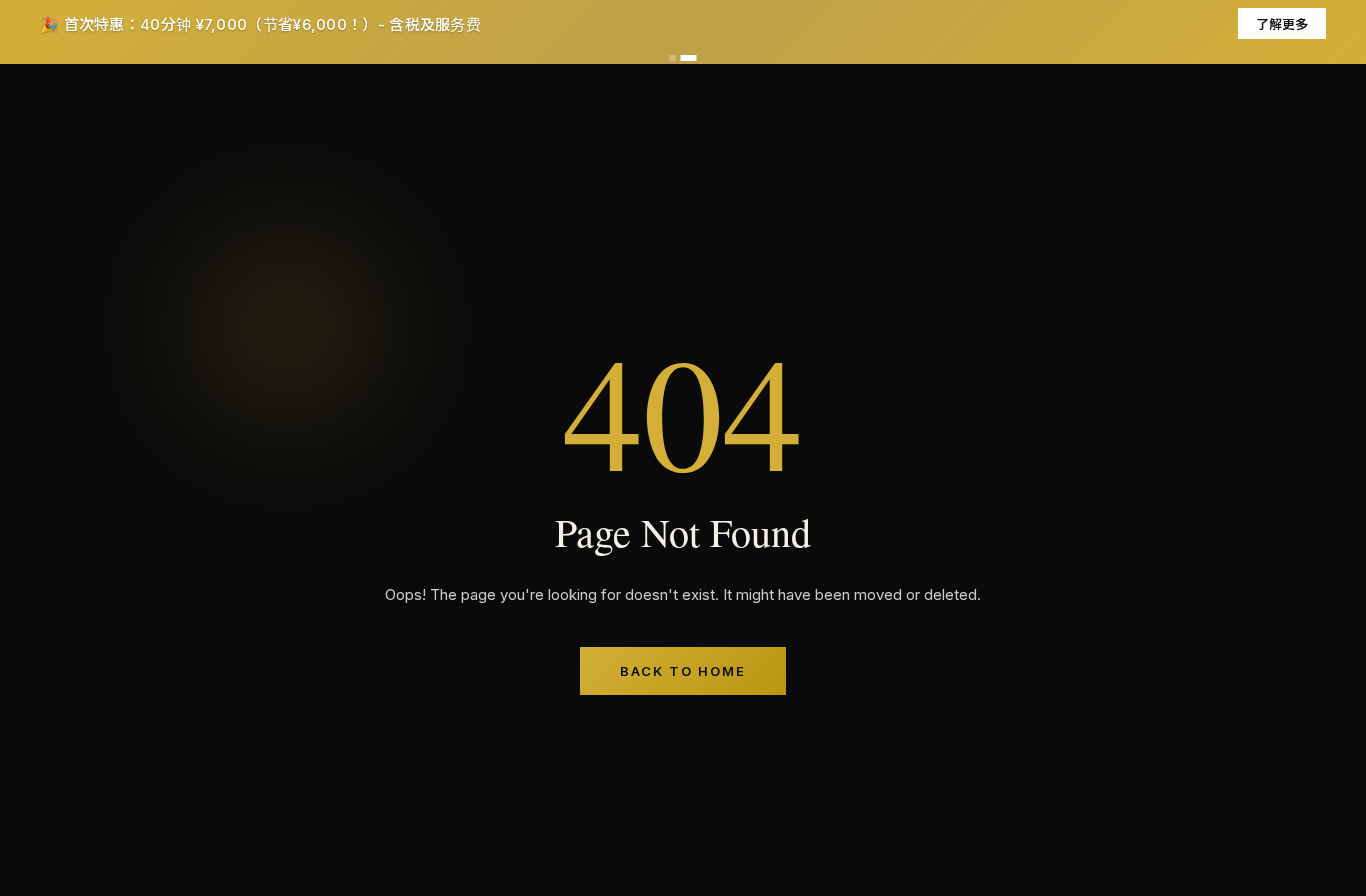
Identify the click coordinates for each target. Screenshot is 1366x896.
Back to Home (683, 671)
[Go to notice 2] (689, 58)
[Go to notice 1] (673, 58)
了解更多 (1282, 24)
